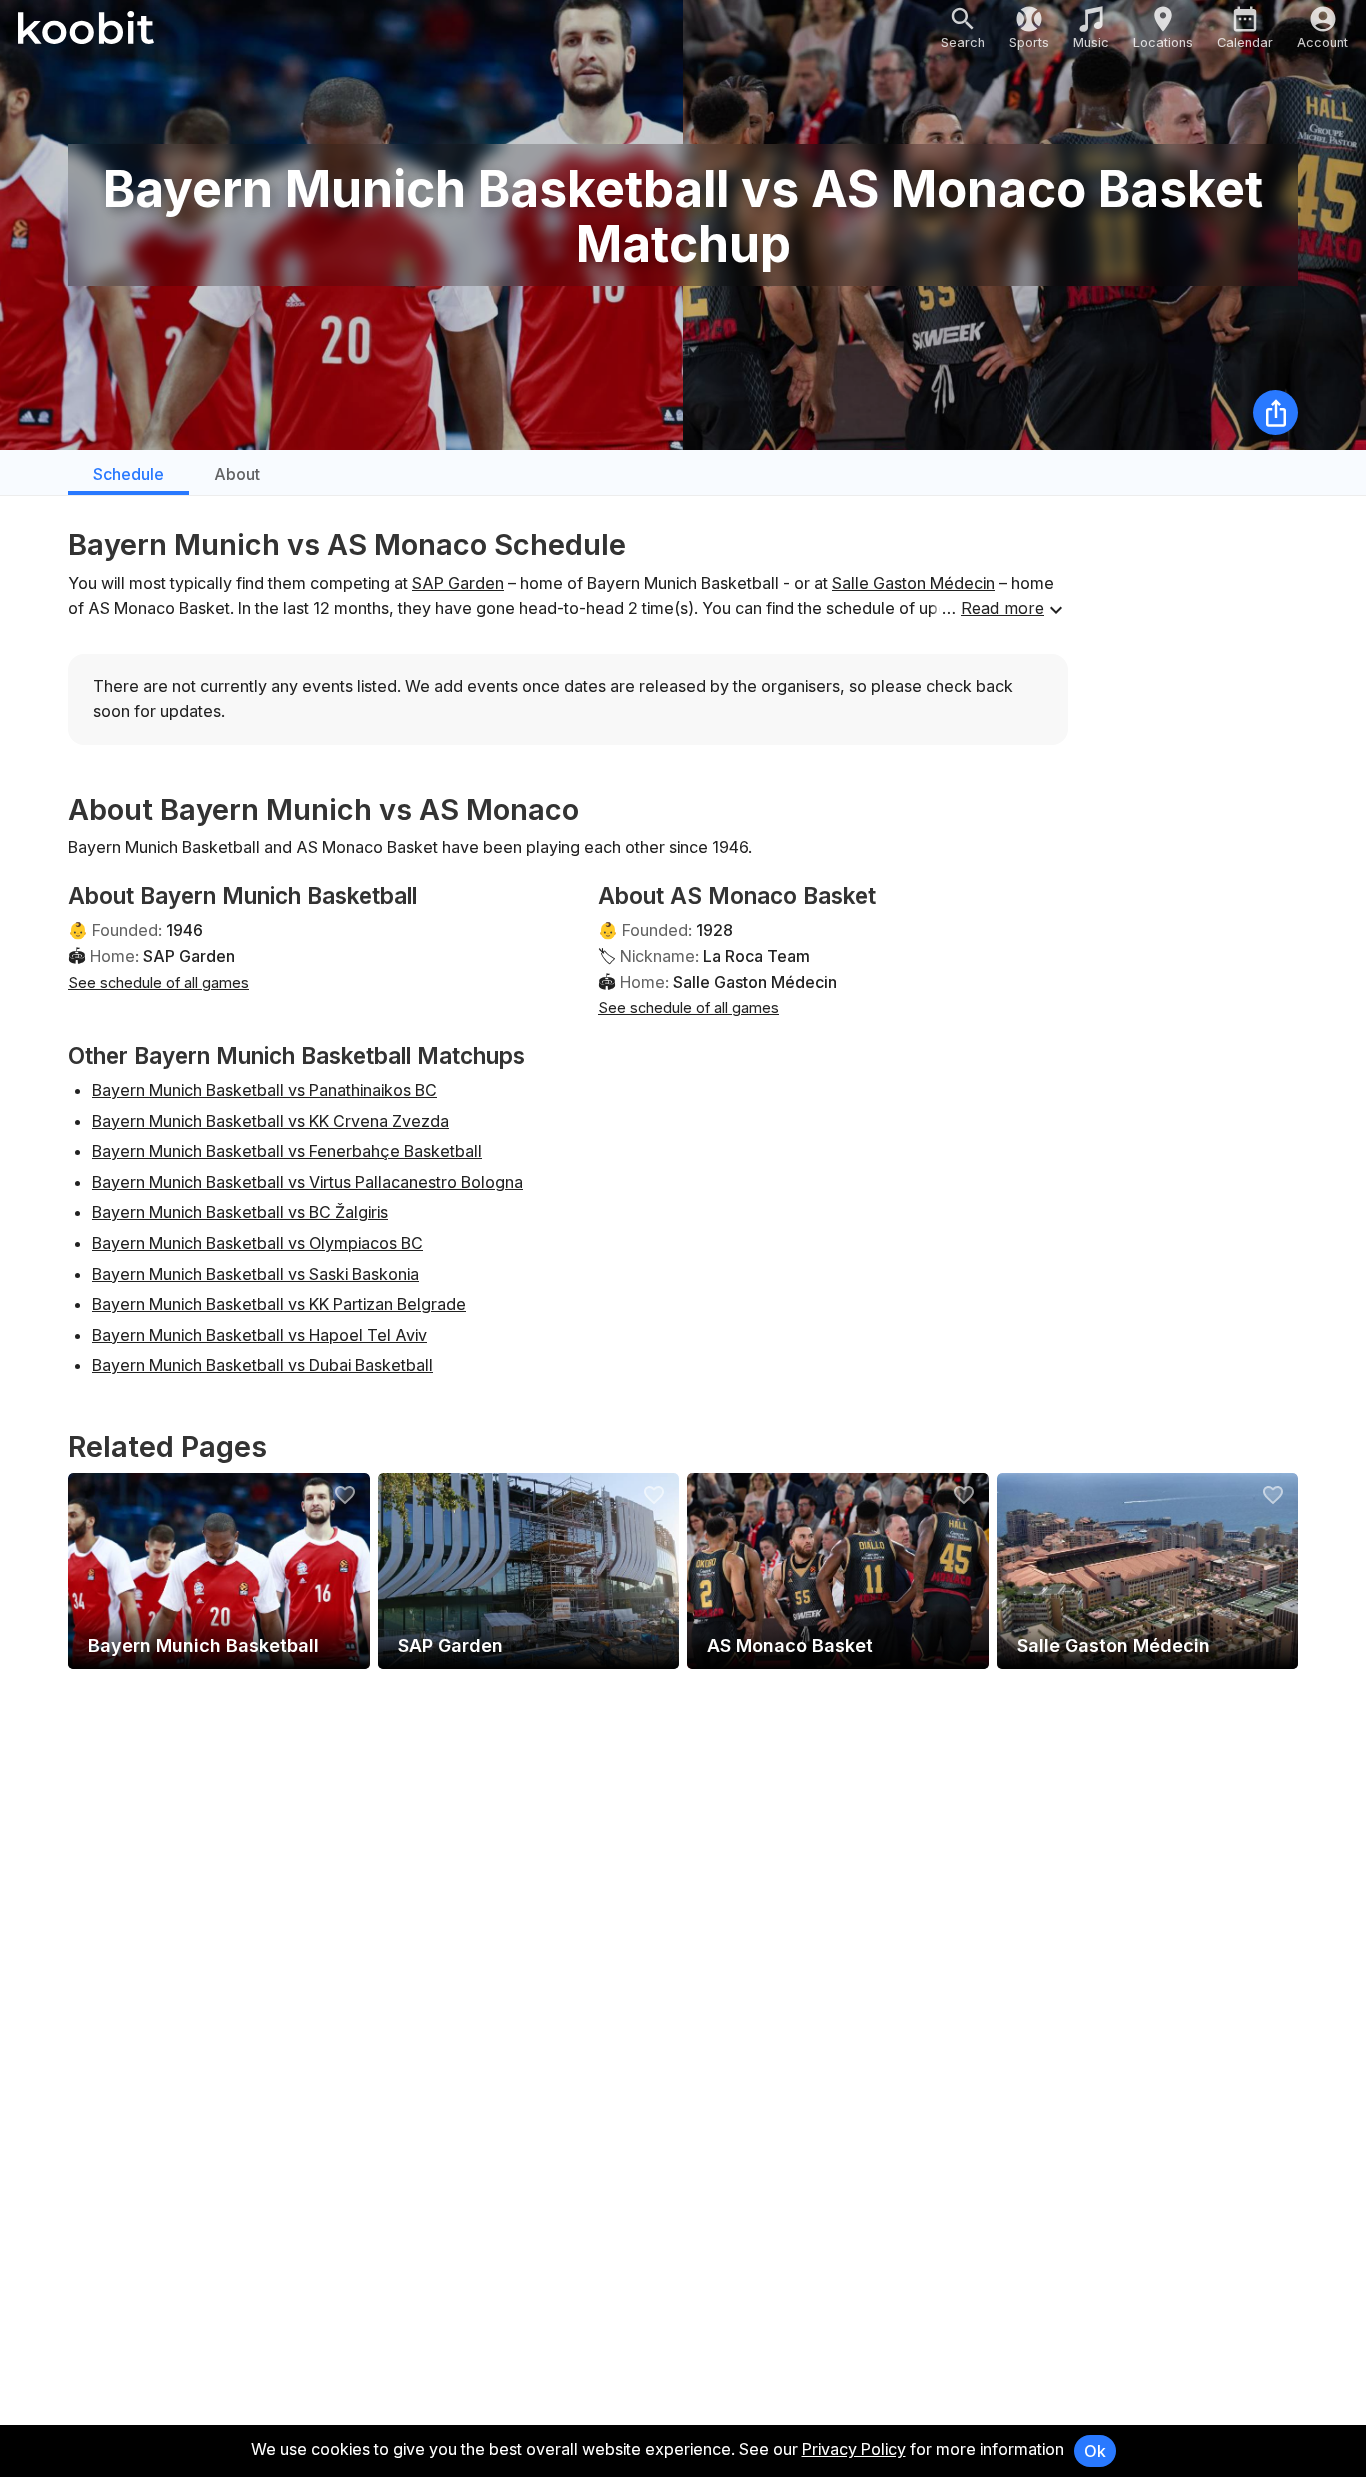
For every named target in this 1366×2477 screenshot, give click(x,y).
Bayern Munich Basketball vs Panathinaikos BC (264, 1090)
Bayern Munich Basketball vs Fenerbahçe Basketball (287, 1151)
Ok (1095, 2451)
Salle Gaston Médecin (913, 583)
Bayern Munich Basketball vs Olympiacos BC (257, 1243)
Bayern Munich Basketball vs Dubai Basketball (262, 1365)
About (237, 474)
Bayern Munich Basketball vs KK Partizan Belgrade (279, 1304)
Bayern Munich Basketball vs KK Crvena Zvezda (270, 1121)
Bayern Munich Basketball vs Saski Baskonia (255, 1274)
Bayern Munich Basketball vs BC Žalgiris (240, 1212)
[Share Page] (1275, 412)
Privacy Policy (854, 2449)
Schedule (128, 474)
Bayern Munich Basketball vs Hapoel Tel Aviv (259, 1335)
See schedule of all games (158, 982)
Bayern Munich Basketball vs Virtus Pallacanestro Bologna (307, 1182)
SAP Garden (458, 583)
